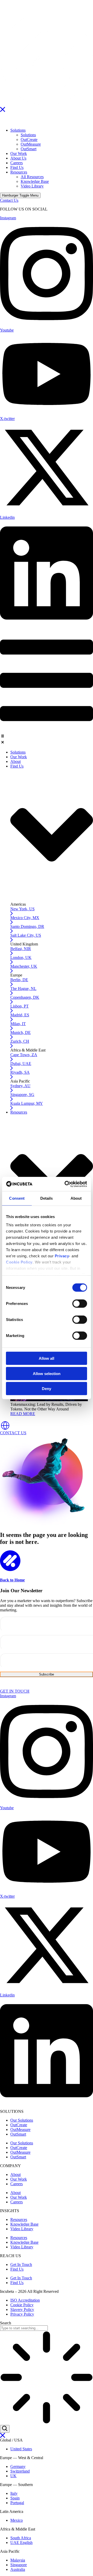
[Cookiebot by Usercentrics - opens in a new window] (66, 1184)
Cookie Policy (19, 1262)
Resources (19, 2220)
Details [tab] (47, 1198)
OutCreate (19, 2125)
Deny (47, 1389)
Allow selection (47, 1373)
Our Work (19, 2179)
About (16, 2175)
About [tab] (76, 1198)
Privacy (62, 1256)
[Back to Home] (10, 1570)
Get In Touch (21, 2265)
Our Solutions (22, 2120)
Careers (17, 2184)
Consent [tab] (17, 1198)
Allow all (47, 1358)
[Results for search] (47, 2378)
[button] (47, 740)
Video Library (22, 2229)
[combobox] (24, 2328)
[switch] (80, 1304)
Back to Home (12, 1580)
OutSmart (18, 2134)
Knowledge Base (24, 2224)
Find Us (17, 2269)
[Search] (5, 2429)
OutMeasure (20, 2130)
